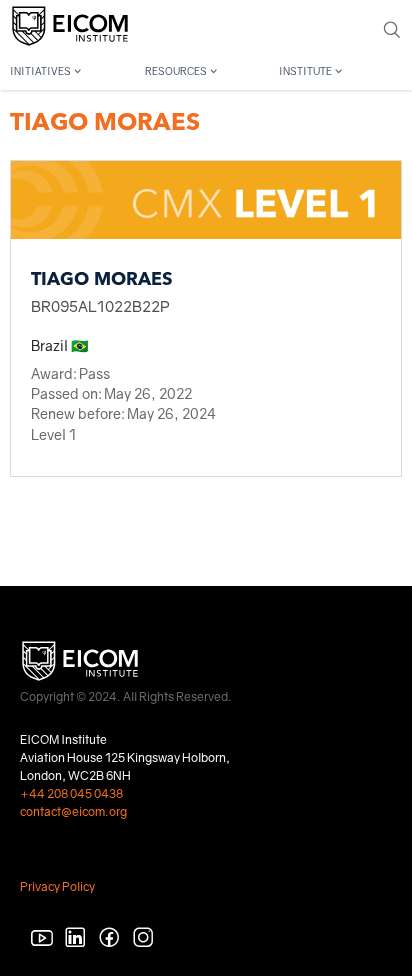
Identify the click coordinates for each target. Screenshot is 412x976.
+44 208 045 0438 (71, 793)
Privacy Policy (57, 886)
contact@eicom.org (73, 811)
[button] (72, 68)
